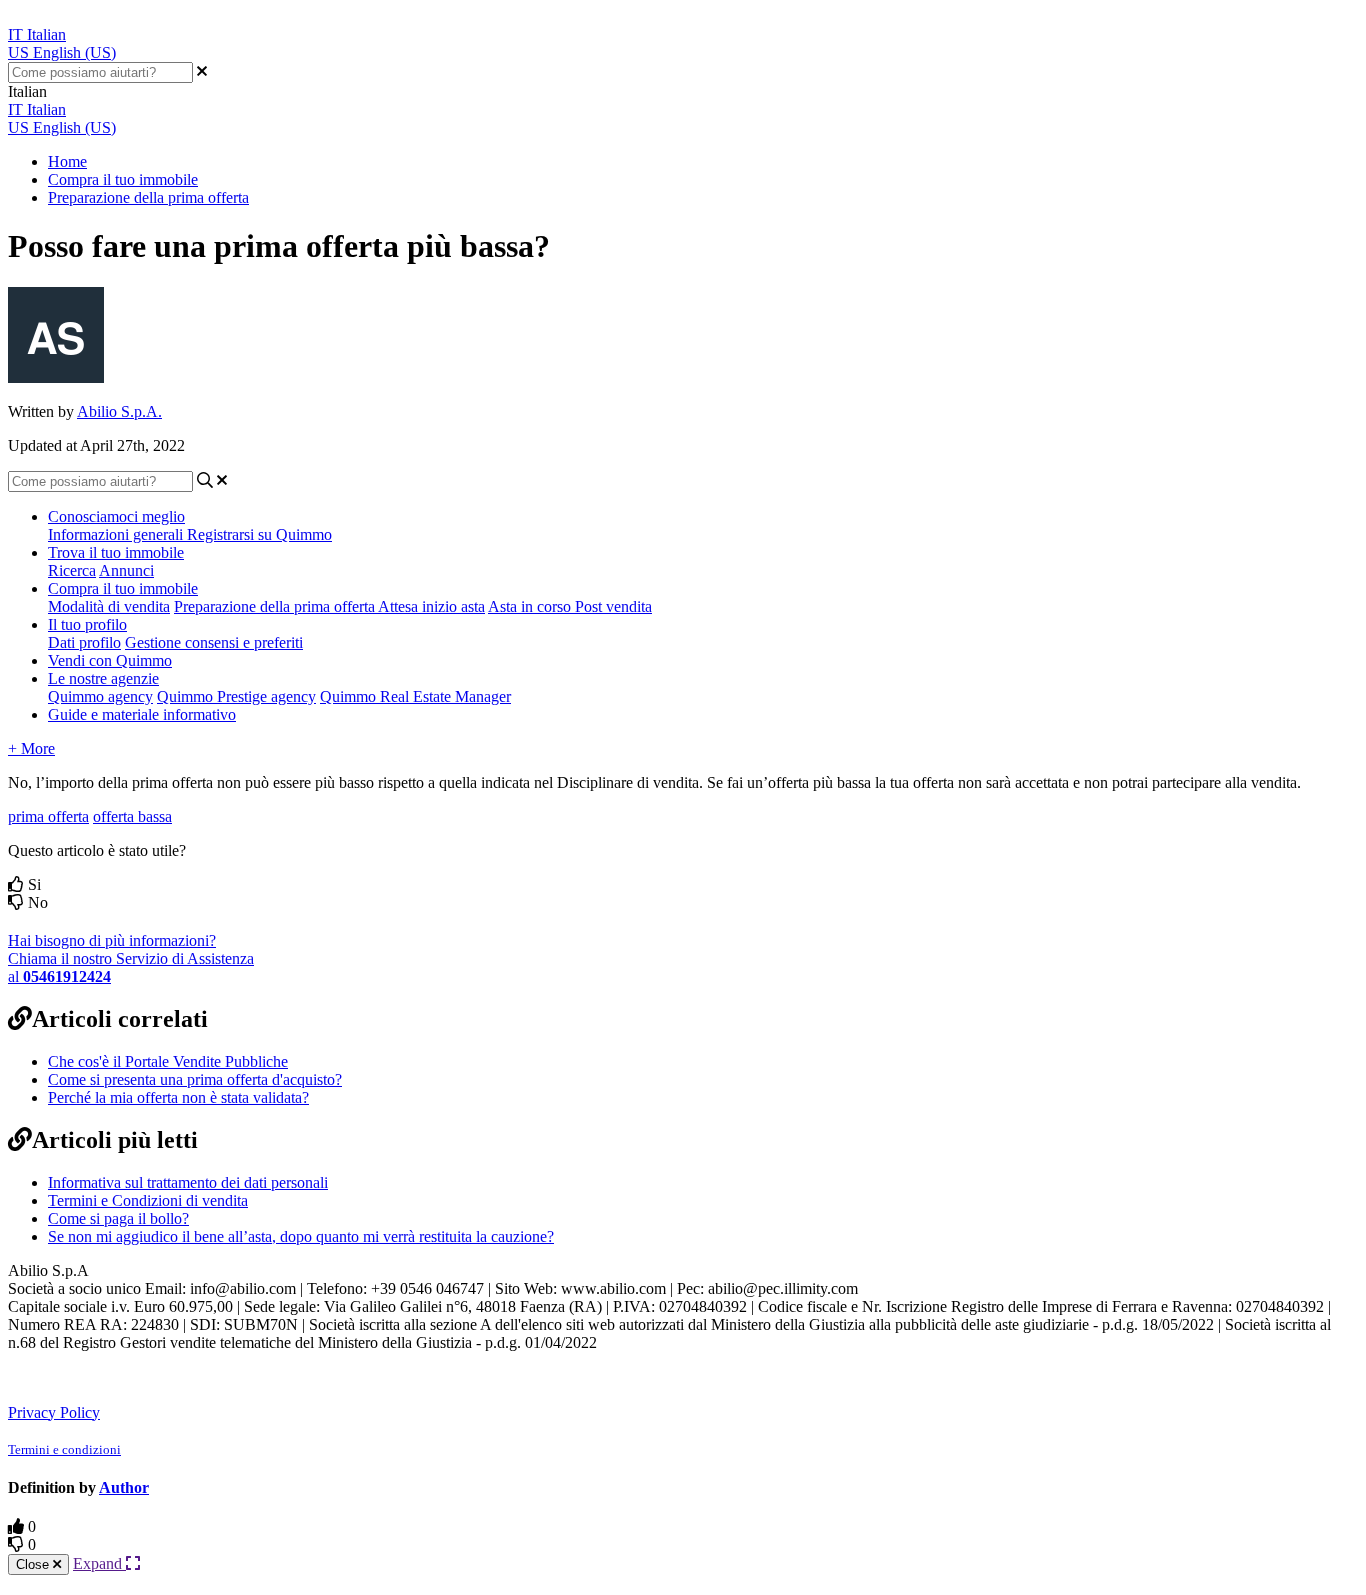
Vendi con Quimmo (110, 660)
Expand (99, 1563)
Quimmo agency (100, 696)
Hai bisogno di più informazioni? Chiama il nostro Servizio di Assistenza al (131, 958)
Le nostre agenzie (103, 678)
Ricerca (72, 570)
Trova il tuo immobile (116, 552)
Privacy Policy (54, 1412)
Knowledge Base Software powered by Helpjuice (172, 1376)
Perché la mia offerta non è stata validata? (178, 1097)
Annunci (126, 570)
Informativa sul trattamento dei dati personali (188, 1182)
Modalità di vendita (109, 606)
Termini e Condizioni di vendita (148, 1200)
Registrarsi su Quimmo (259, 534)
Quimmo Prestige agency (236, 696)
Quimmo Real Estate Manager (415, 696)
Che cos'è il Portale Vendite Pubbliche (168, 1061)
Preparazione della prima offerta (148, 197)
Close (34, 1564)
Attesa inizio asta (431, 606)
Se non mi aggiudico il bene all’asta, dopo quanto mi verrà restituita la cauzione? (301, 1236)
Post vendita (613, 606)
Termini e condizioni (64, 1449)
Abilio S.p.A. (119, 411)
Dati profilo (84, 642)
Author (124, 1487)
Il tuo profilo (87, 624)
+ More (31, 748)
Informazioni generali (117, 534)
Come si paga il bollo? (118, 1218)
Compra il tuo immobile (123, 179)
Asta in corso (531, 606)
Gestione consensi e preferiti (214, 642)
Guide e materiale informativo (142, 714)
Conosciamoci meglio (116, 516)
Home (67, 161)
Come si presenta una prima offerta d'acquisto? (195, 1079)
